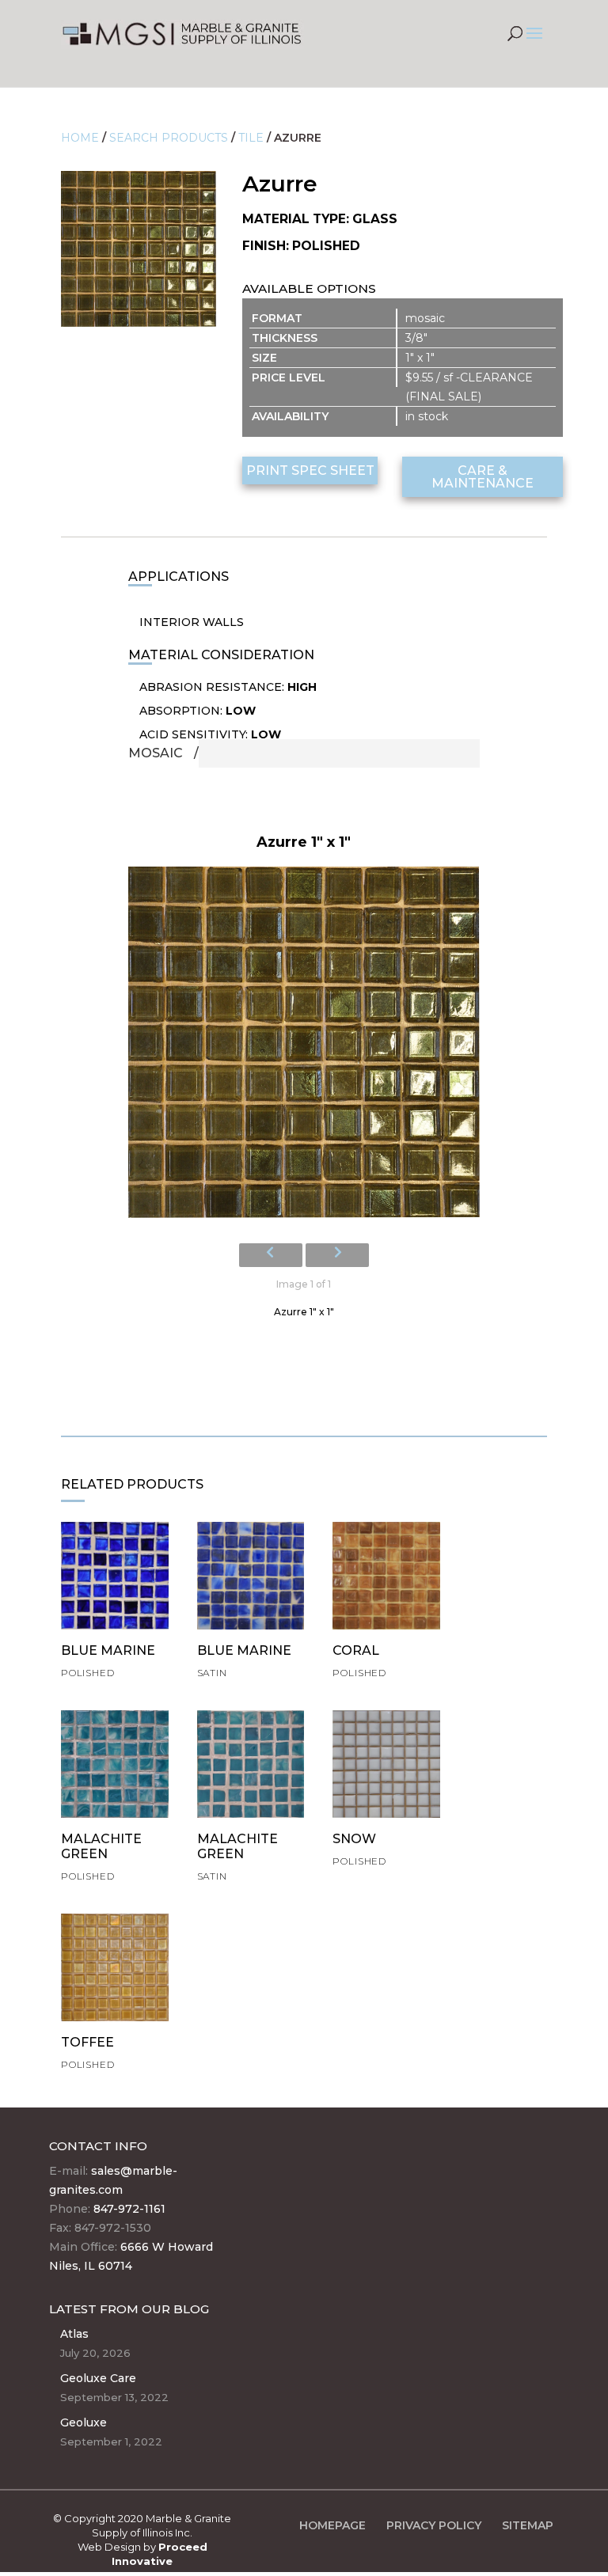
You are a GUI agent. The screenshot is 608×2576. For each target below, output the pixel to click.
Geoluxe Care (98, 2378)
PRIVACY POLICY (434, 2525)
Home (80, 138)
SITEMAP (528, 2525)
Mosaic (156, 753)
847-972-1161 (129, 2209)
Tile (251, 138)
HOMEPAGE (332, 2525)
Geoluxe (84, 2422)
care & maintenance (483, 477)
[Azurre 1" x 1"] (304, 1047)
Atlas (74, 2334)
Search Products (169, 138)
